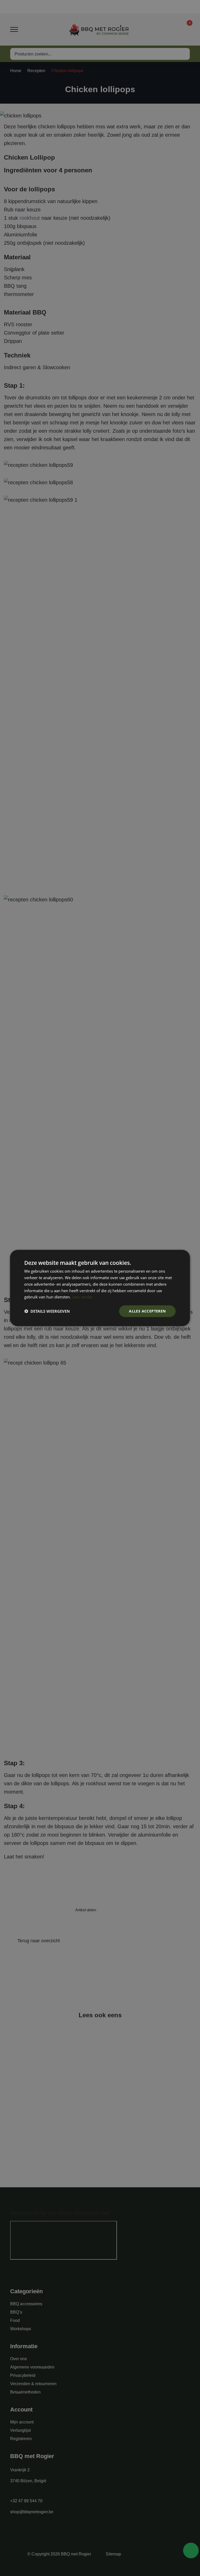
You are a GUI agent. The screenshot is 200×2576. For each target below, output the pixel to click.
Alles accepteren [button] (147, 1311)
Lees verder (82, 1297)
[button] (47, 1311)
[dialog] (100, 1288)
